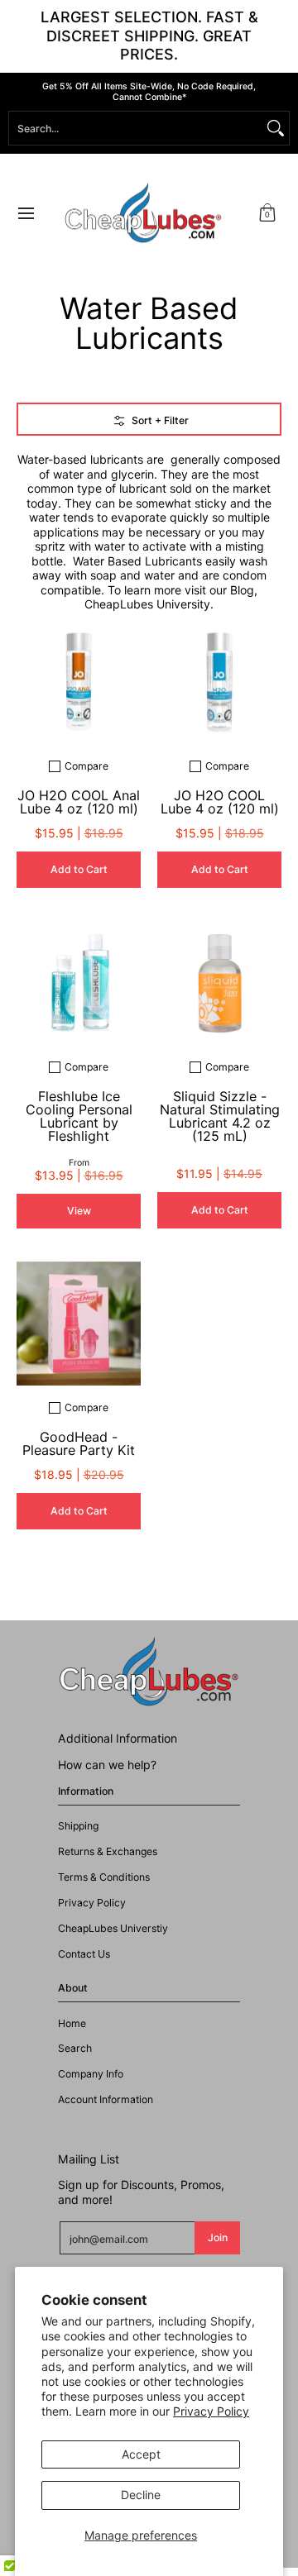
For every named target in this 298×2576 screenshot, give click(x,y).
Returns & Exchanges (108, 1851)
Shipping (78, 1826)
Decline (141, 2495)
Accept (141, 2454)
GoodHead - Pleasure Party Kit (79, 1443)
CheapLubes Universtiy (113, 1928)
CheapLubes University (147, 604)
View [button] (79, 1211)
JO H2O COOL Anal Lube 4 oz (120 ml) (79, 802)
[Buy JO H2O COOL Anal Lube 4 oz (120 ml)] (79, 682)
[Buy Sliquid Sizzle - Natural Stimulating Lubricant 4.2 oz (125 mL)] (219, 983)
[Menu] (25, 214)
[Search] (276, 128)
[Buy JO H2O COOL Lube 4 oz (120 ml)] (219, 682)
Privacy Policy (211, 2411)
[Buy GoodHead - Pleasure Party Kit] (79, 1324)
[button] (267, 214)
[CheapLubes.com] (143, 214)
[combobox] (136, 128)
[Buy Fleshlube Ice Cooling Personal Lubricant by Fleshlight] (79, 983)
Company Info (91, 2074)
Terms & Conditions (104, 1877)
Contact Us (84, 1954)
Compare (87, 766)
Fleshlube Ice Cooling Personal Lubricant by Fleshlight (79, 1116)
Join (218, 2237)
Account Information (106, 2099)
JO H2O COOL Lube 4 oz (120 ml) (220, 802)
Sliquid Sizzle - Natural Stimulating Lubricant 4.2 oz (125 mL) (220, 1116)
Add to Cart (79, 869)
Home (72, 2023)
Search (75, 2048)
